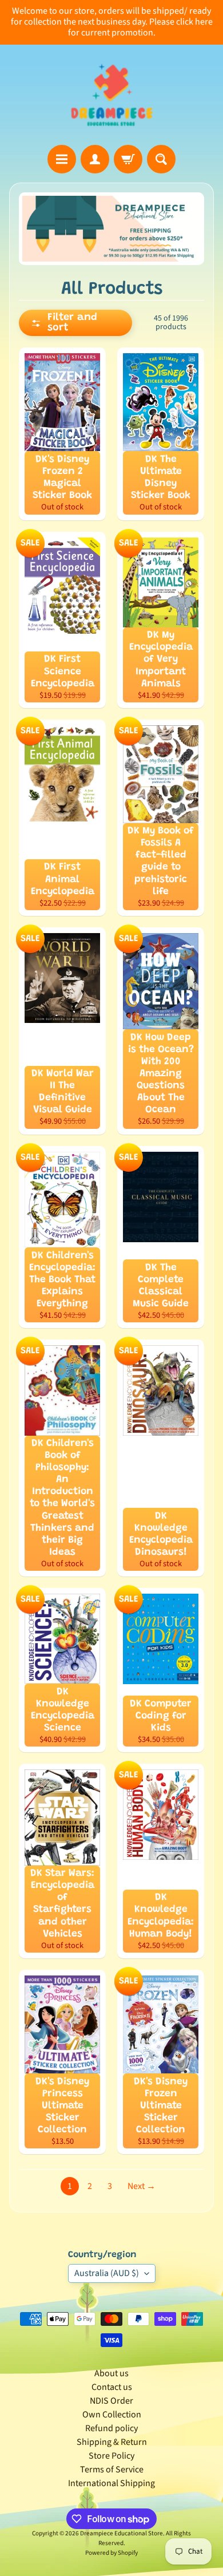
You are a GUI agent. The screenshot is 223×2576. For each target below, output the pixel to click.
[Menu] (62, 159)
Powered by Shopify (111, 2553)
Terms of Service (112, 2470)
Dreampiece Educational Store (122, 2533)
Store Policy (111, 2456)
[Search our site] (161, 159)
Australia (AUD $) (107, 2273)
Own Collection (112, 2415)
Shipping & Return (112, 2442)
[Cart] (128, 159)
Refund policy (111, 2428)
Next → (142, 2186)
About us (111, 2373)
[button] (75, 323)
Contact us (112, 2387)
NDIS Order (111, 2401)
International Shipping (111, 2483)
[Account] (95, 159)
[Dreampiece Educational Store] (112, 95)
